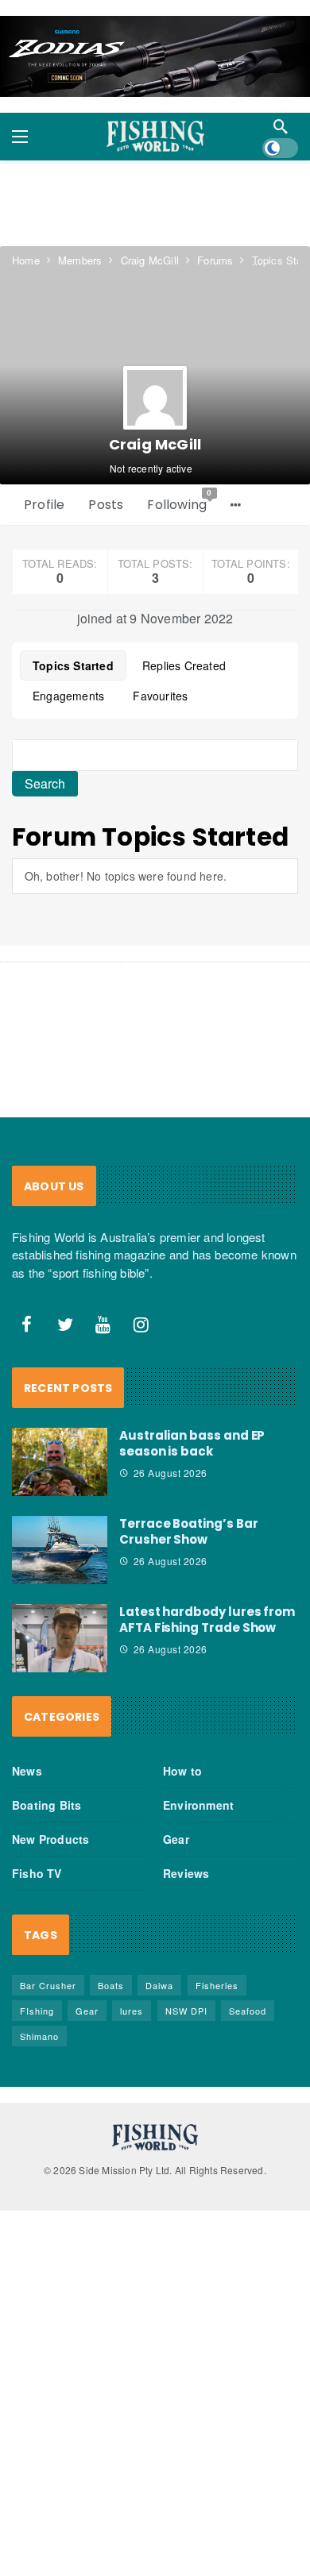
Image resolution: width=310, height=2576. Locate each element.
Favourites (160, 696)
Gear (176, 1839)
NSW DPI (186, 2011)
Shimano (39, 2036)
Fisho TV (37, 1873)
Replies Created (184, 665)
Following (180, 501)
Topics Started (73, 665)
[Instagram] (141, 1325)
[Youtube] (103, 1325)
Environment (198, 1805)
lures (132, 2011)
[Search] (281, 126)
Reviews (186, 1873)
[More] (236, 505)
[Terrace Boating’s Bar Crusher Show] (60, 1550)
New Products (50, 1839)
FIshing (37, 2011)
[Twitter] (65, 1325)
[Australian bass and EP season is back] (60, 1462)
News (27, 1771)
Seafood (248, 2011)
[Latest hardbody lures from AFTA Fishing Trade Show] (60, 1638)
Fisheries (217, 1985)
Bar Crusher (48, 1985)
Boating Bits (46, 1805)
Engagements (68, 696)
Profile (44, 505)
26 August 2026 (170, 1473)
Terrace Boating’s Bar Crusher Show (188, 1531)
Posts (106, 505)
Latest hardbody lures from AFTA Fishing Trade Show (207, 1620)
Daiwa (159, 1985)
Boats (111, 1985)
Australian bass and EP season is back (192, 1443)
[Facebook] (27, 1325)
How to (182, 1771)
